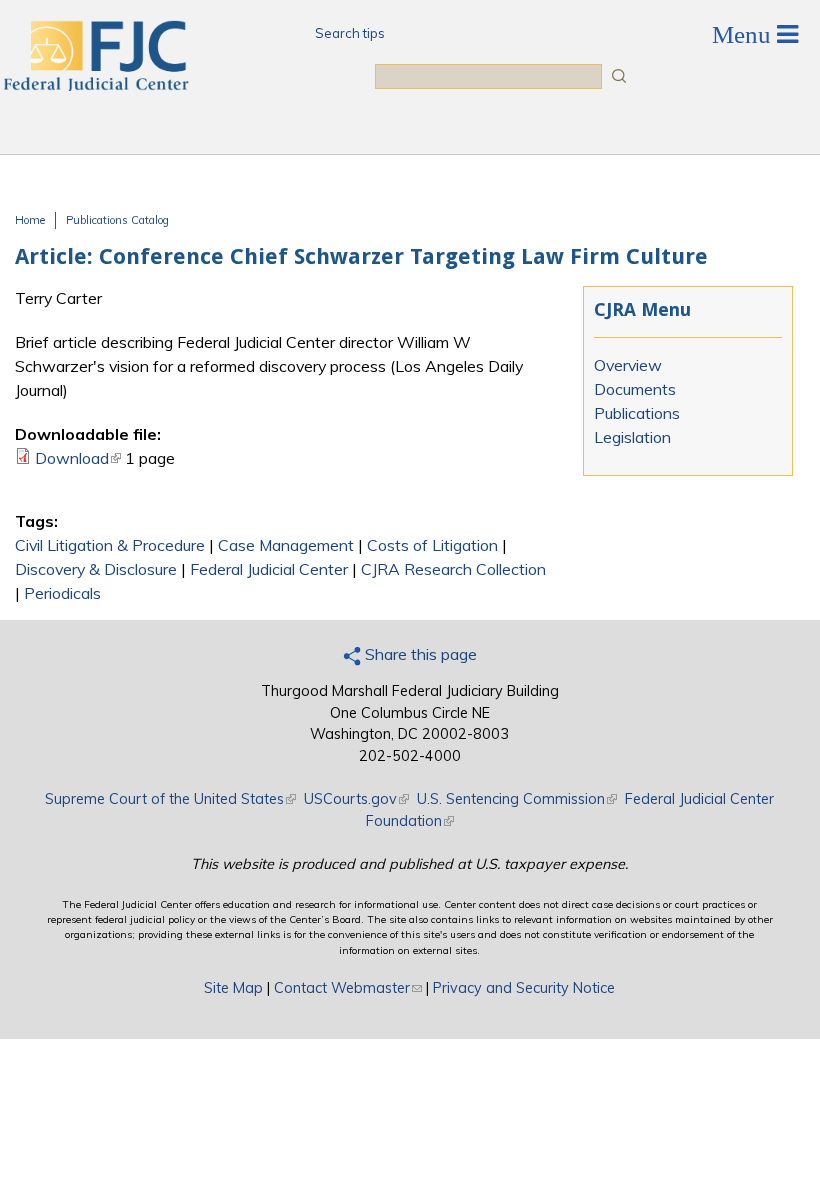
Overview (628, 365)
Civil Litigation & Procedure (110, 545)
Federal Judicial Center (269, 569)
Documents (635, 389)
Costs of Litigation (432, 545)
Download (78, 458)
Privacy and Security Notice (524, 988)
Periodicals (62, 593)
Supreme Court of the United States (170, 799)
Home (30, 220)
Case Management (286, 545)
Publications (637, 413)
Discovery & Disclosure (96, 569)
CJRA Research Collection (453, 569)
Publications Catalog (117, 220)
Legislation (632, 437)
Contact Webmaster (348, 988)
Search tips (350, 33)
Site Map (233, 988)
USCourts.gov (356, 799)
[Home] (95, 85)
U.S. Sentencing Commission (517, 799)
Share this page (419, 654)
